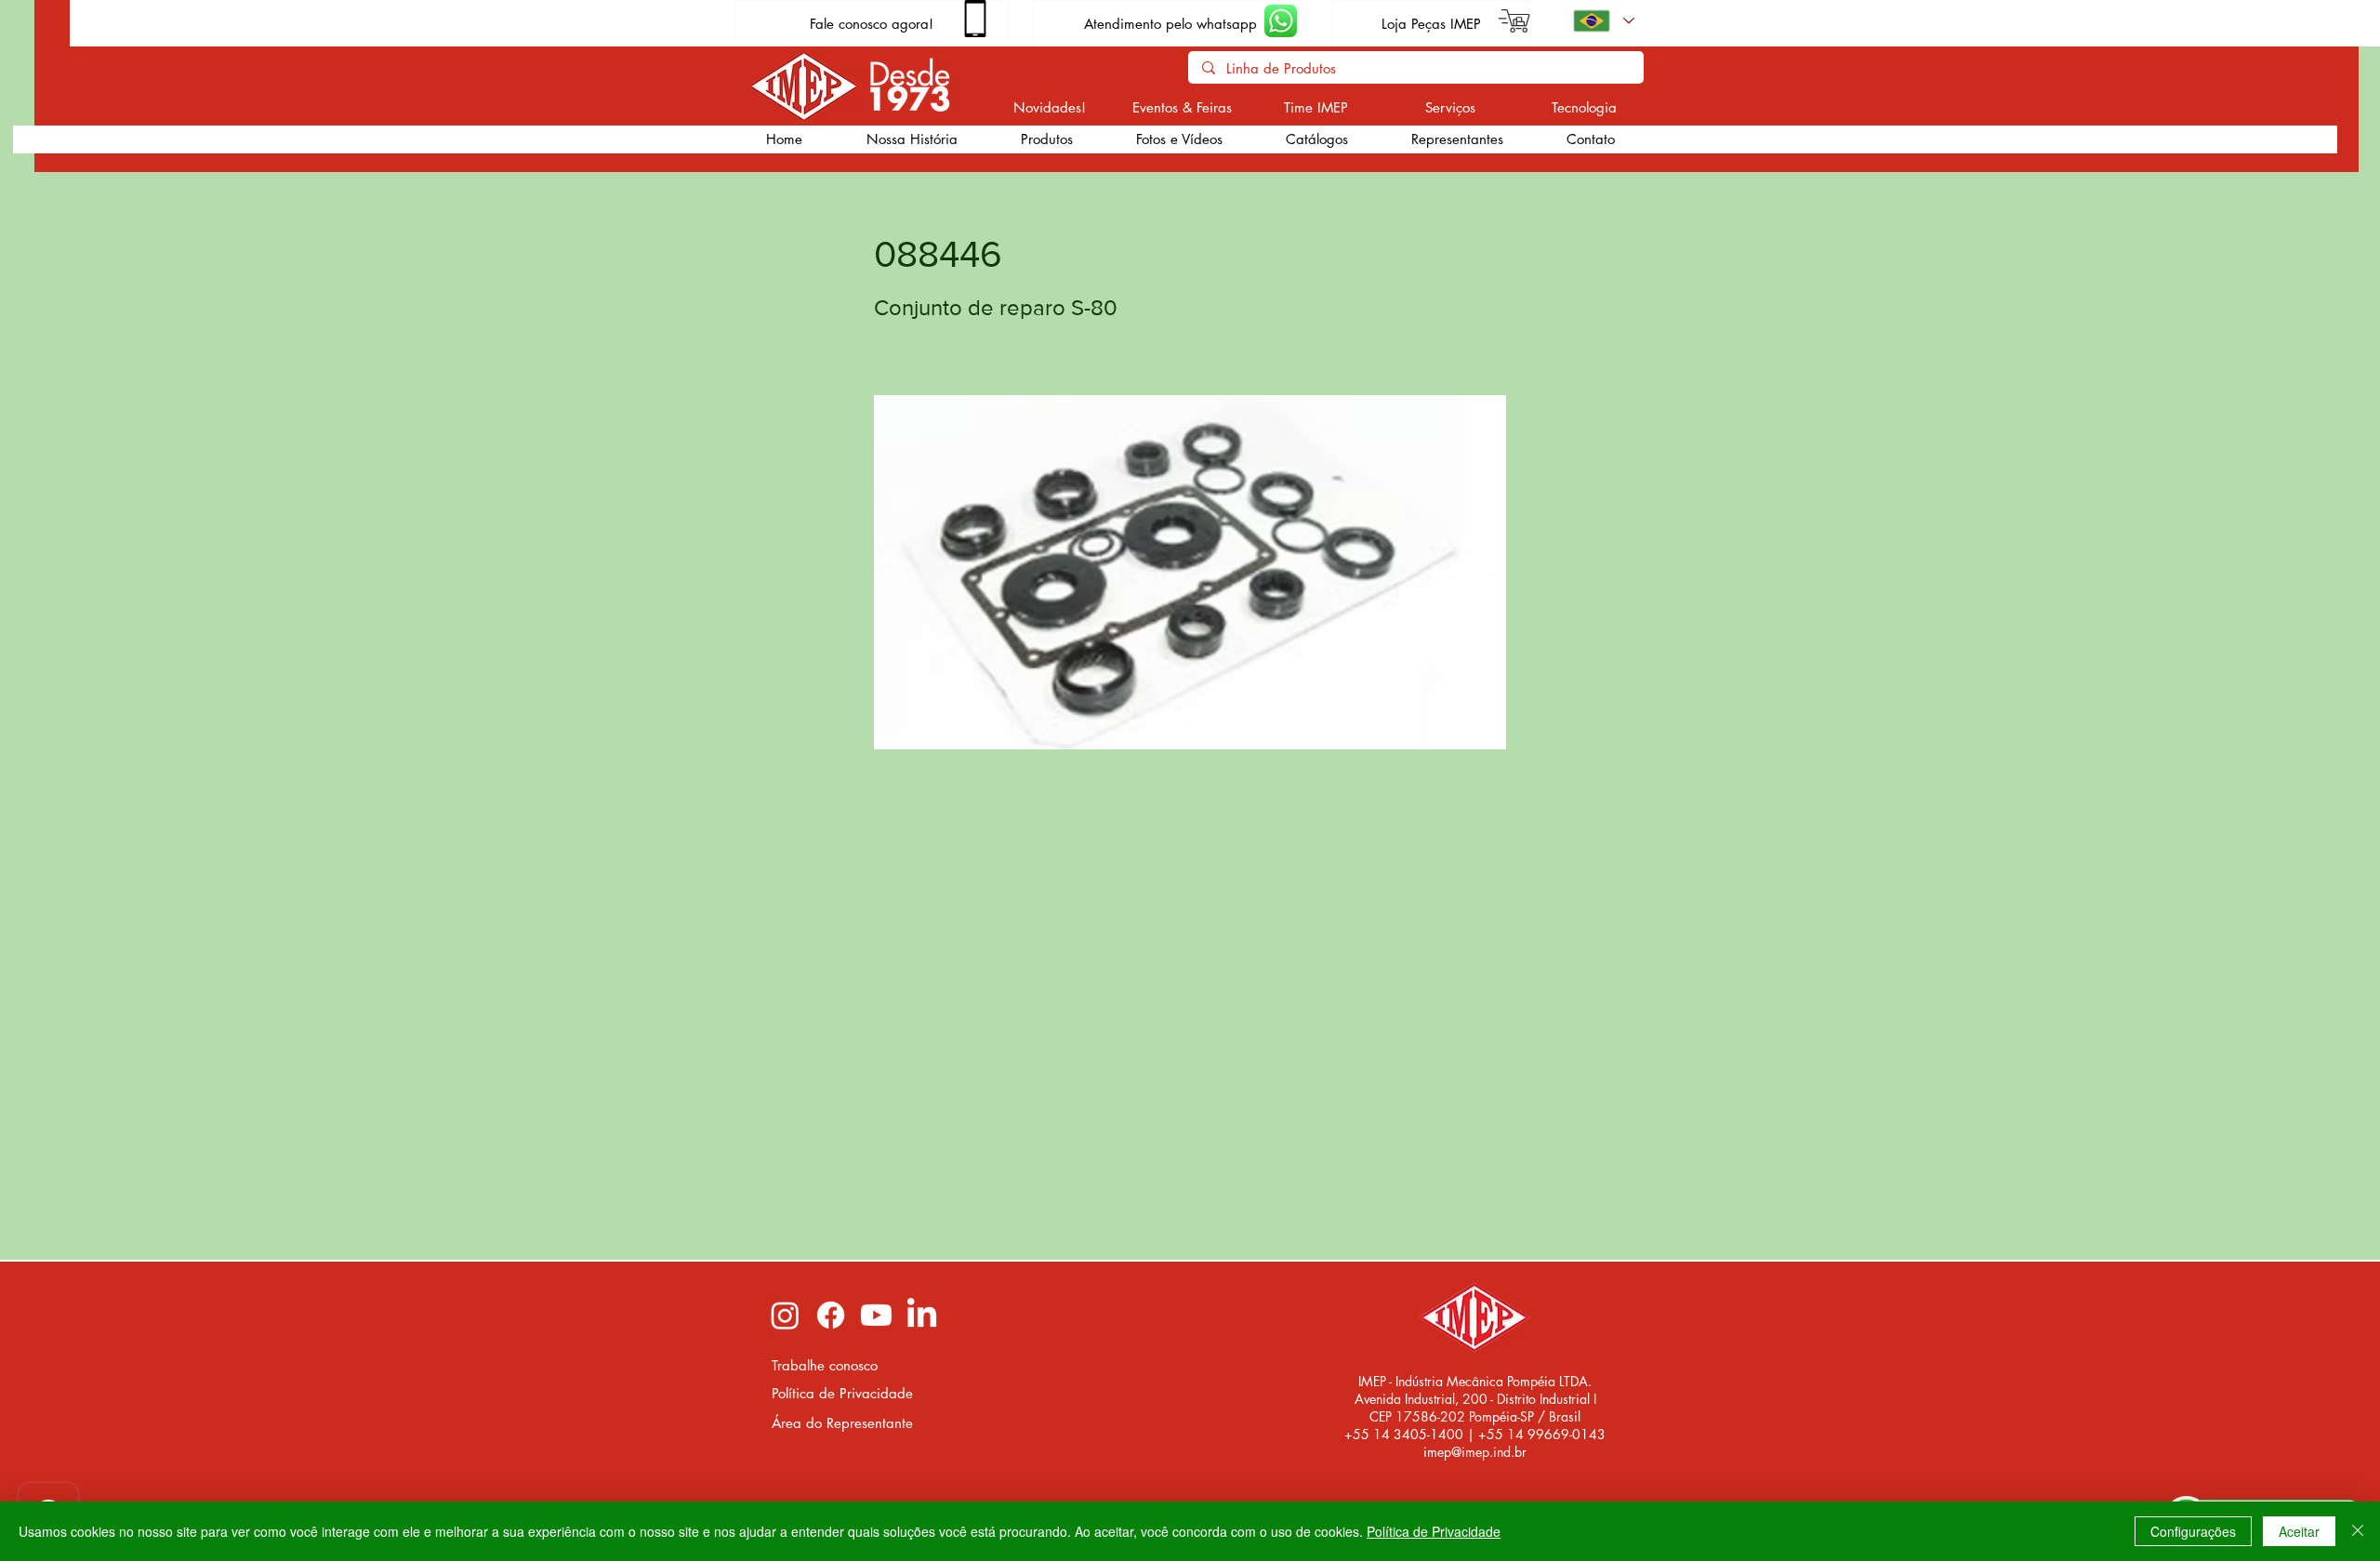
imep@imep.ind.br (1475, 1452)
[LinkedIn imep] (922, 1315)
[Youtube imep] (876, 1315)
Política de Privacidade (1434, 1531)
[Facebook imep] (831, 1315)
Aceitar (2299, 1531)
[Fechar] (2358, 1531)
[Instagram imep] (785, 1315)
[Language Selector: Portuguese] (1603, 21)
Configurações (2193, 1531)
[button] (1046, 139)
